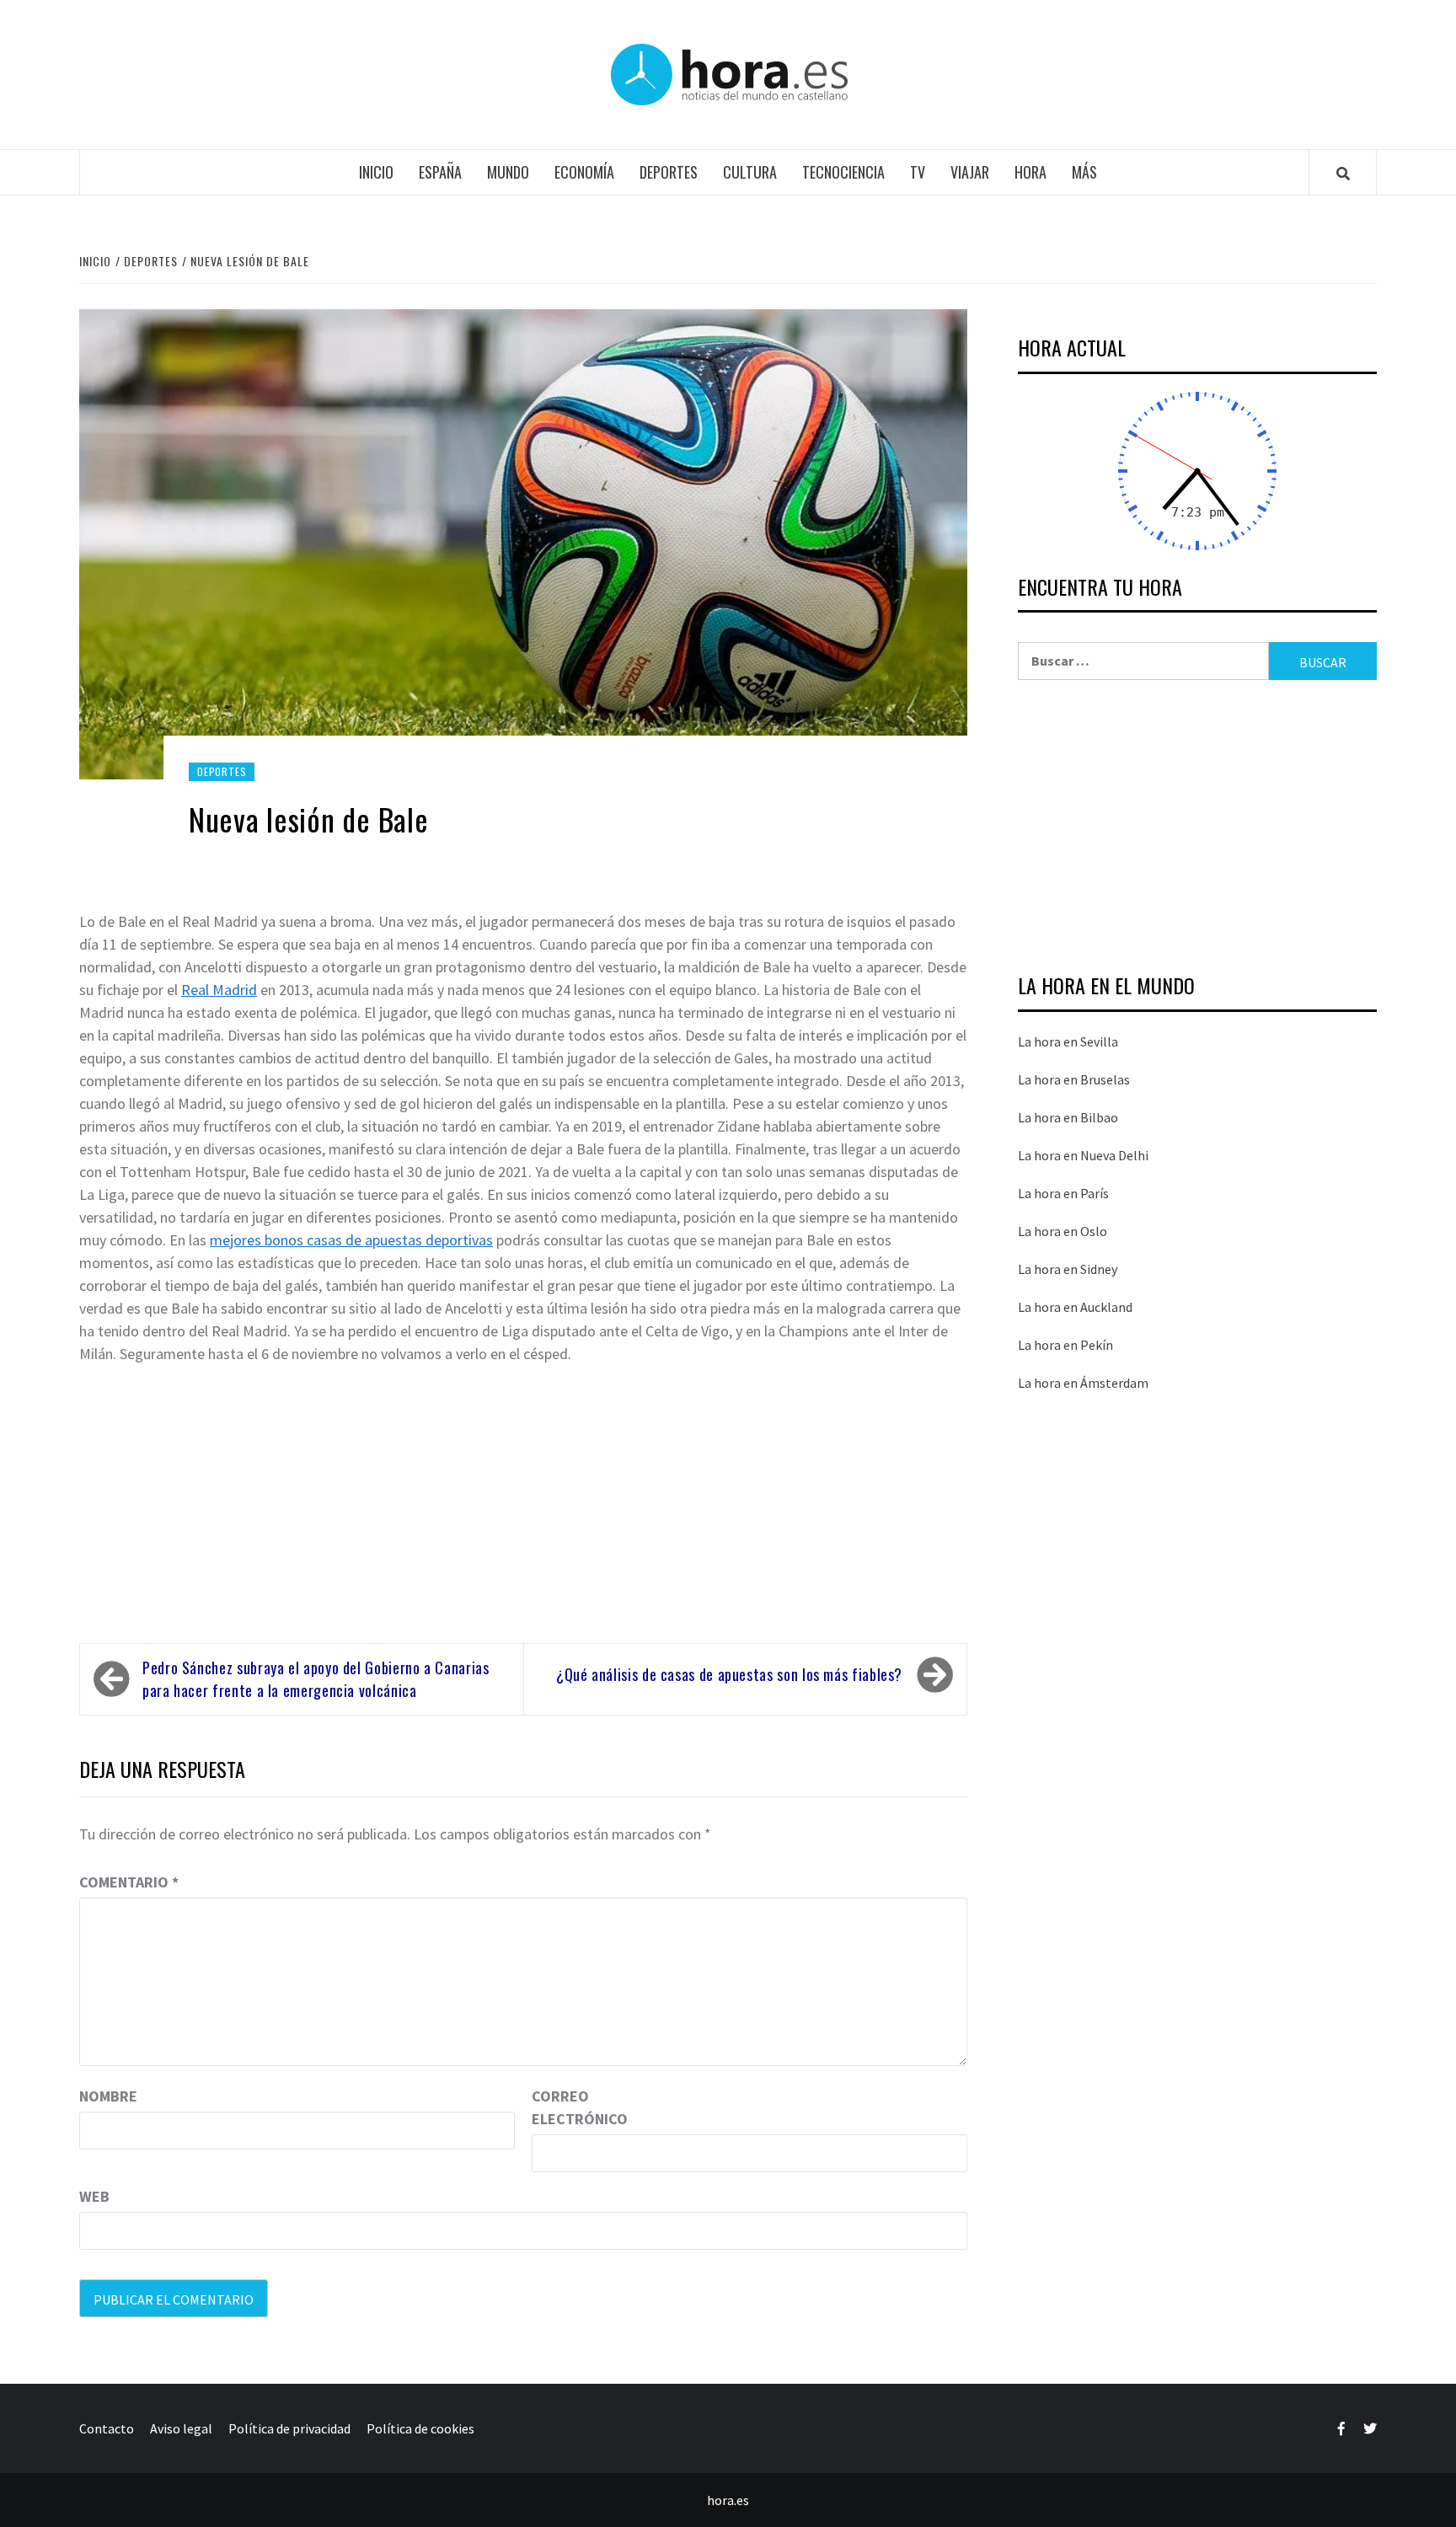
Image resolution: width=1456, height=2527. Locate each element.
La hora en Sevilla (1068, 1041)
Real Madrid (219, 990)
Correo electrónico (574, 2107)
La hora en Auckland (1075, 1307)
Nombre (108, 2096)
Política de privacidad (289, 2428)
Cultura (750, 172)
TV (918, 172)
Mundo (508, 172)
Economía (584, 172)
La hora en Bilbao (1068, 1117)
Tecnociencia (843, 172)
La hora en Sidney (1068, 1269)
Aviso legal (181, 2428)
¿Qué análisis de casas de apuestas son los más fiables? (729, 1674)
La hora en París (1063, 1193)
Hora (1030, 172)
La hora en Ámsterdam (1083, 1383)
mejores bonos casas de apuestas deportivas (351, 1240)
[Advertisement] (523, 1496)
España (440, 172)
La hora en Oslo (1063, 1231)
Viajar (970, 172)
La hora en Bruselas (1074, 1079)
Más (1084, 172)
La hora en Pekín (1065, 1345)
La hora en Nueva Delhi (1083, 1155)
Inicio (376, 172)
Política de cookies (420, 2428)
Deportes (669, 172)
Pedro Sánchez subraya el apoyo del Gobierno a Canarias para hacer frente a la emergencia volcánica (316, 1679)
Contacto (107, 2428)
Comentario (129, 1882)
